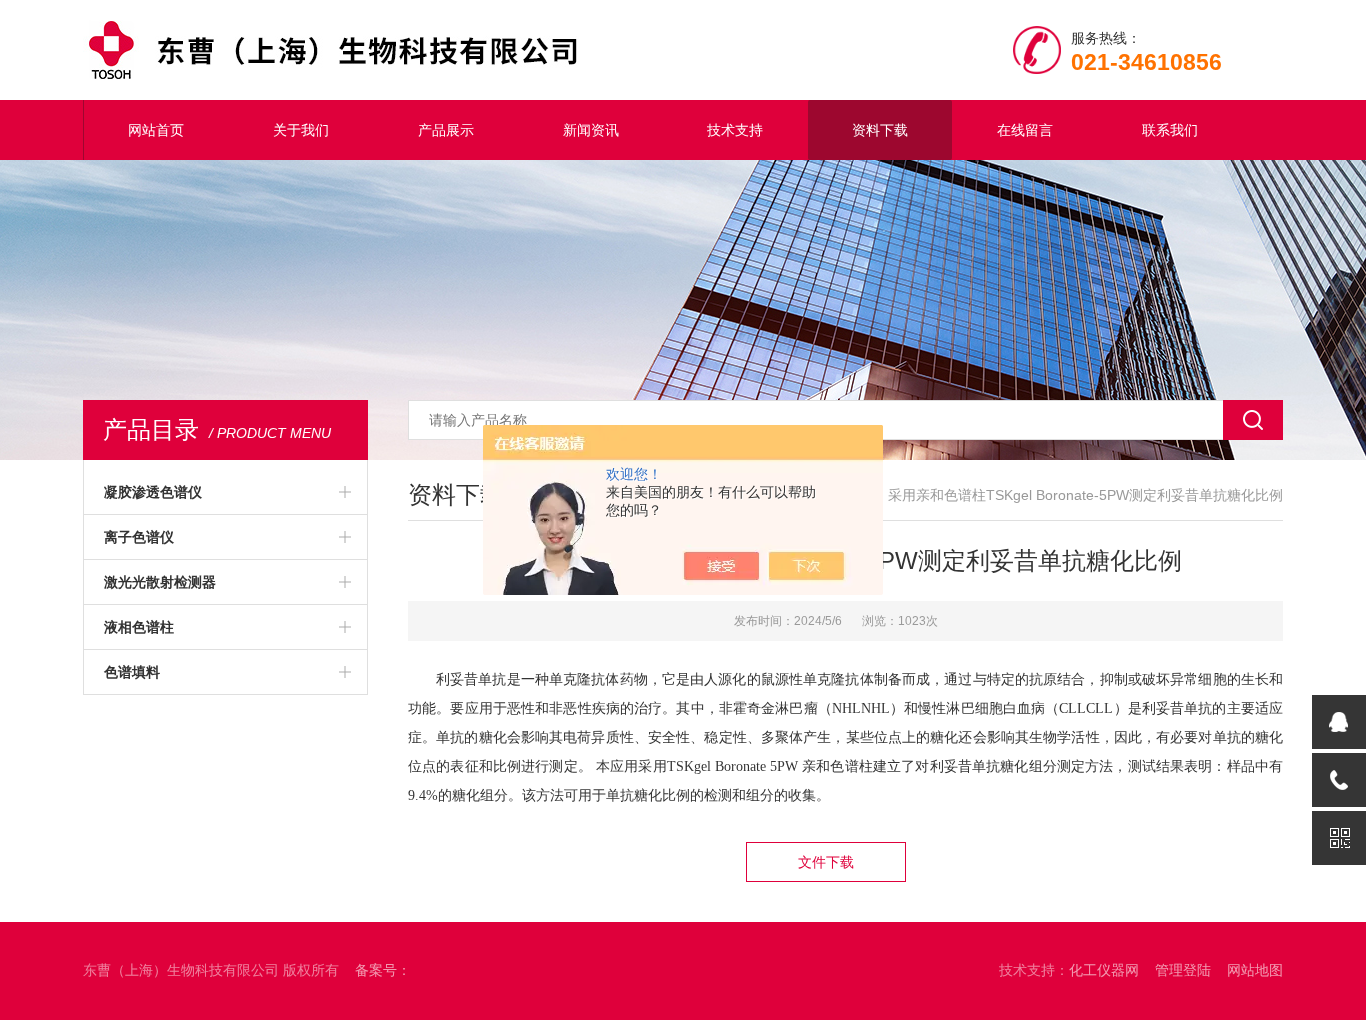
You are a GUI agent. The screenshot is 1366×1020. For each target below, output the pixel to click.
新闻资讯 (591, 130)
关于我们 (301, 130)
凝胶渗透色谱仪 (153, 492)
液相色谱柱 (139, 627)
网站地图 (1255, 970)
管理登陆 (1183, 970)
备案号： (383, 970)
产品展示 (446, 130)
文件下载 (826, 862)
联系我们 (1170, 130)
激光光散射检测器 (160, 582)
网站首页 (156, 130)
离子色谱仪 (139, 537)
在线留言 (1025, 130)
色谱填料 (132, 672)
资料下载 (880, 130)
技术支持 (735, 130)
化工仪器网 (1104, 970)
